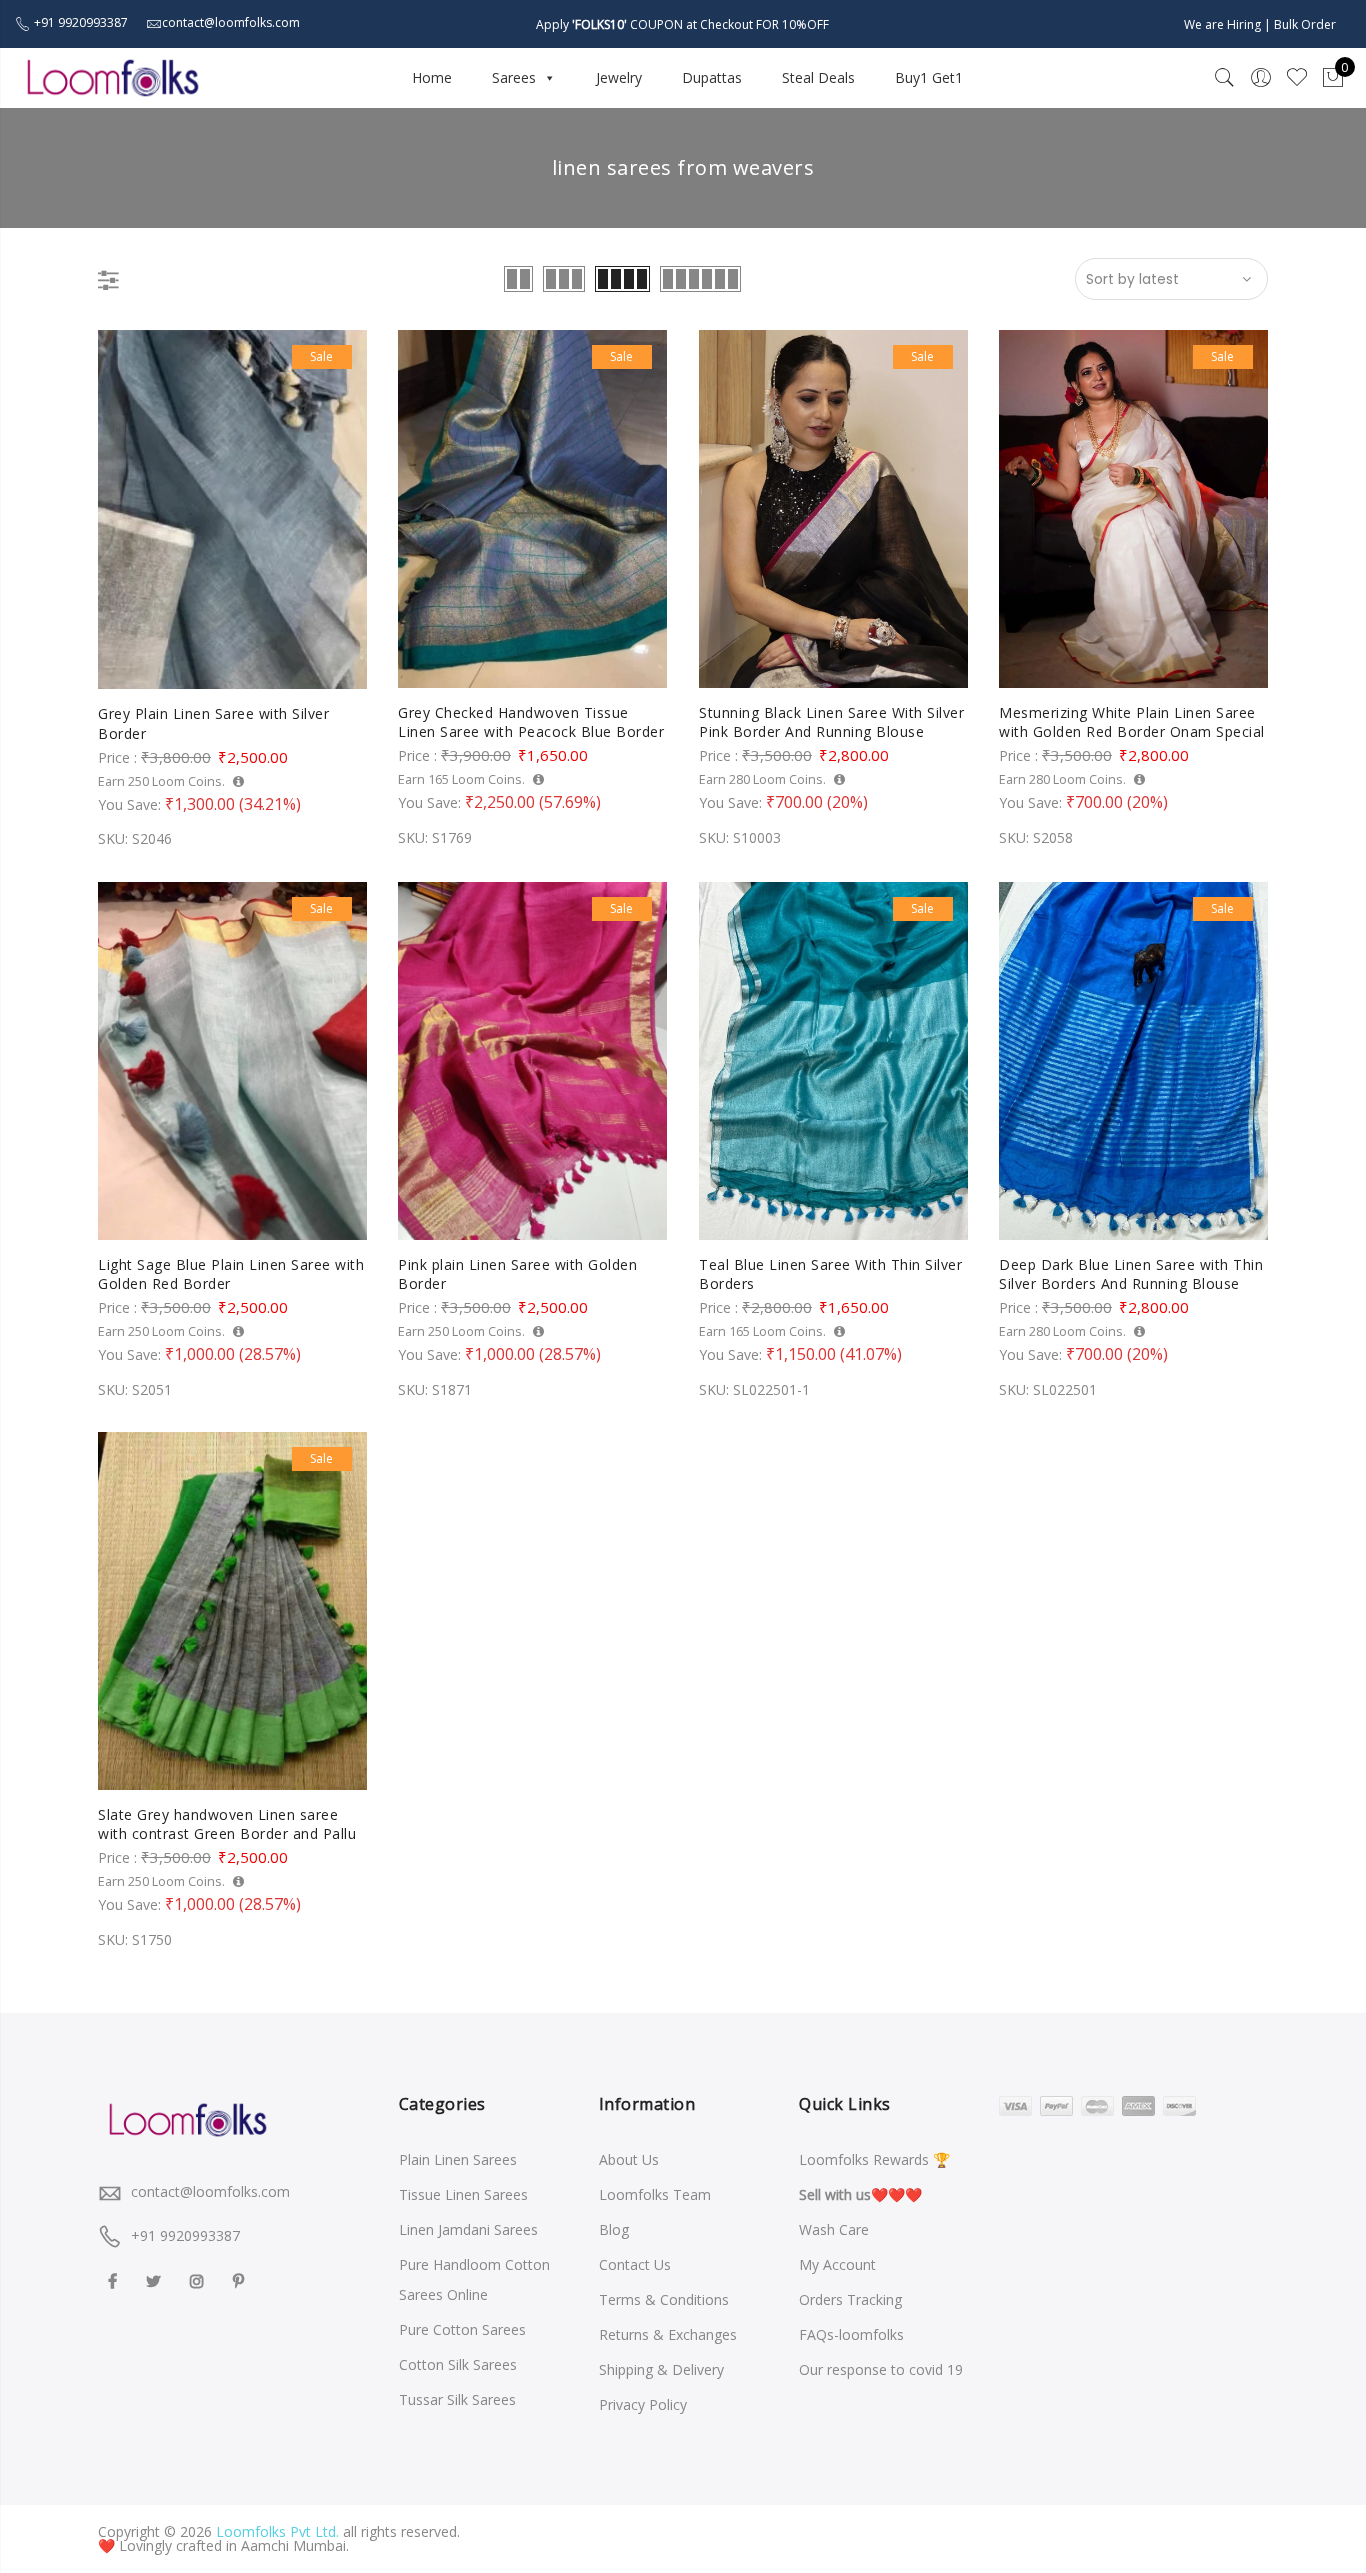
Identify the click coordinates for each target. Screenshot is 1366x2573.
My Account (837, 2264)
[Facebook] (115, 2279)
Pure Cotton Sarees (462, 2329)
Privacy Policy (643, 2404)
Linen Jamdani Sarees (468, 2229)
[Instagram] (199, 2279)
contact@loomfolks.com (210, 2191)
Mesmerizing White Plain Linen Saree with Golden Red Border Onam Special (1132, 722)
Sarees (514, 77)
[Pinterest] (241, 2279)
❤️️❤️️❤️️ (860, 2194)
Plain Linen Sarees (458, 2159)
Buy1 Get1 (929, 77)
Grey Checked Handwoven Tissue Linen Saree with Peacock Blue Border (531, 722)
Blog (614, 2229)
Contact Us (635, 2264)
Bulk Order (1305, 24)
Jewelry (619, 77)
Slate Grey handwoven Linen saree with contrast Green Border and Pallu (227, 1824)
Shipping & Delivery (661, 2369)
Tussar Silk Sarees (457, 2399)
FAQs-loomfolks (851, 2334)
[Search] (1225, 78)
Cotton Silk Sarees (458, 2364)
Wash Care (834, 2229)
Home (432, 77)
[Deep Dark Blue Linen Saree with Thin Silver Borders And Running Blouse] (1133, 1061)
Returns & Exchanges (668, 2334)
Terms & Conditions (664, 2299)
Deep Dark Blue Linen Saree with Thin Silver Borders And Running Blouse (1131, 1274)
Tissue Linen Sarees (463, 2194)
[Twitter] (156, 2279)
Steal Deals (818, 77)
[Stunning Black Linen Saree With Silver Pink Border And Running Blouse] (833, 509)
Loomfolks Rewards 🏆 (874, 2159)
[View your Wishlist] (1297, 78)
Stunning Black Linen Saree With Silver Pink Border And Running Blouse (831, 722)
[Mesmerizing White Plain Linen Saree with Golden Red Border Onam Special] (1133, 509)
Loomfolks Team (655, 2194)
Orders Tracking (850, 2299)
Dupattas (712, 77)
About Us (629, 2159)
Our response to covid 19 (881, 2369)
